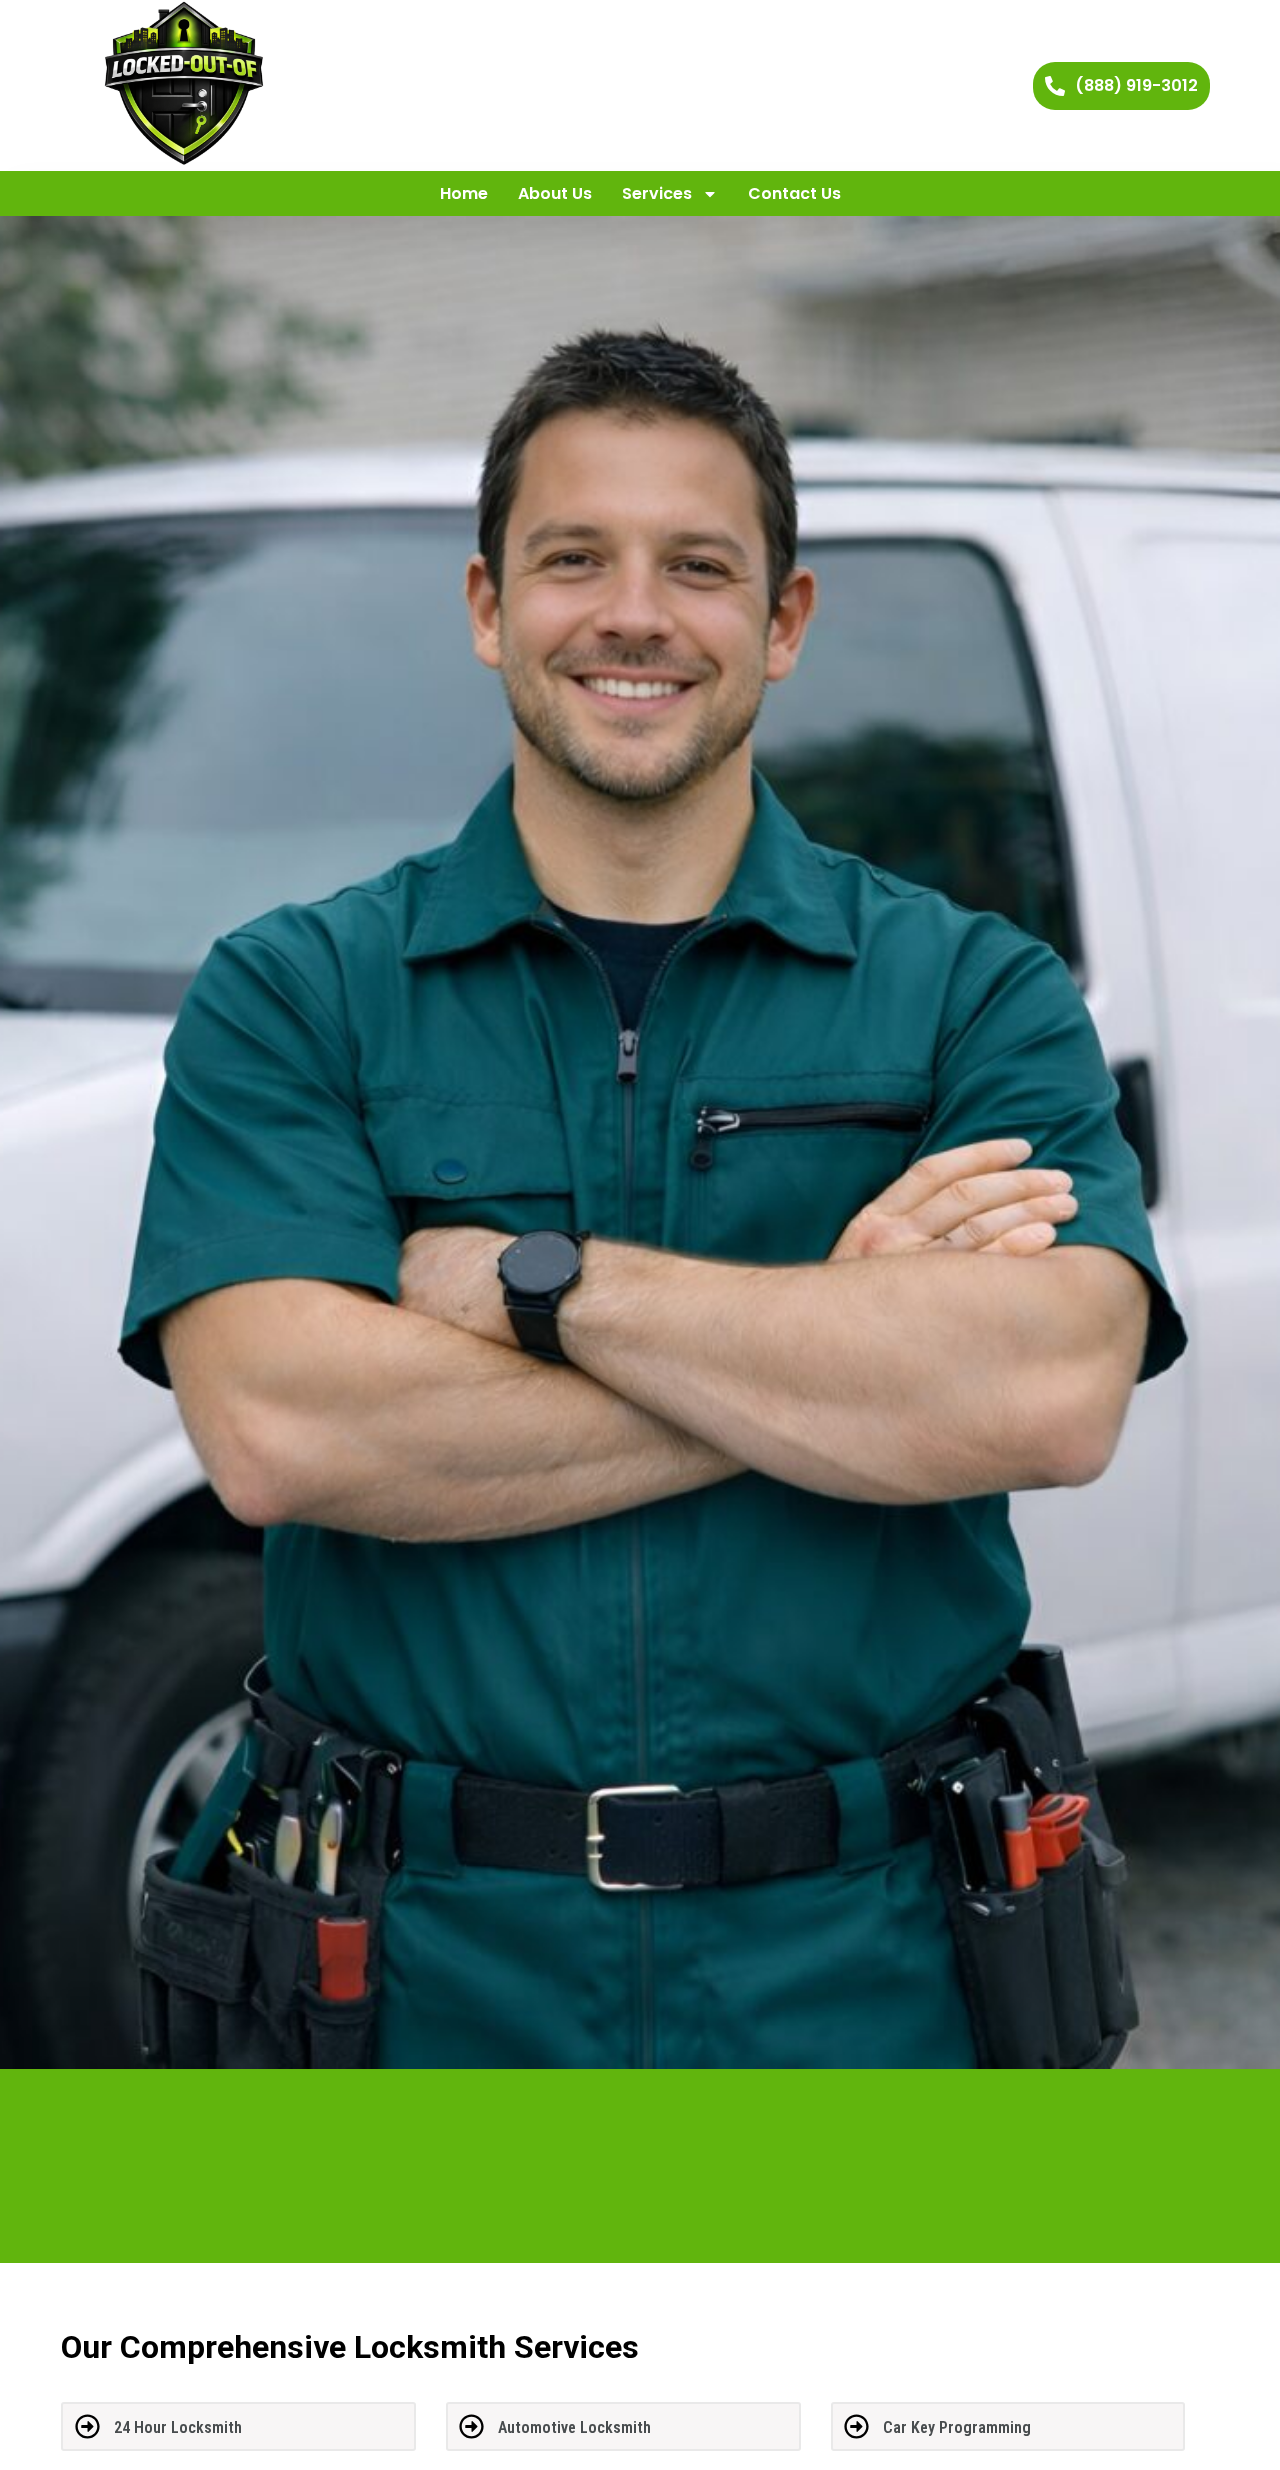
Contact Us (794, 193)
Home (464, 193)
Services (657, 193)
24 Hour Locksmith (178, 2427)
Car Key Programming (957, 2427)
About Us (555, 193)
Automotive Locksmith (574, 2427)
